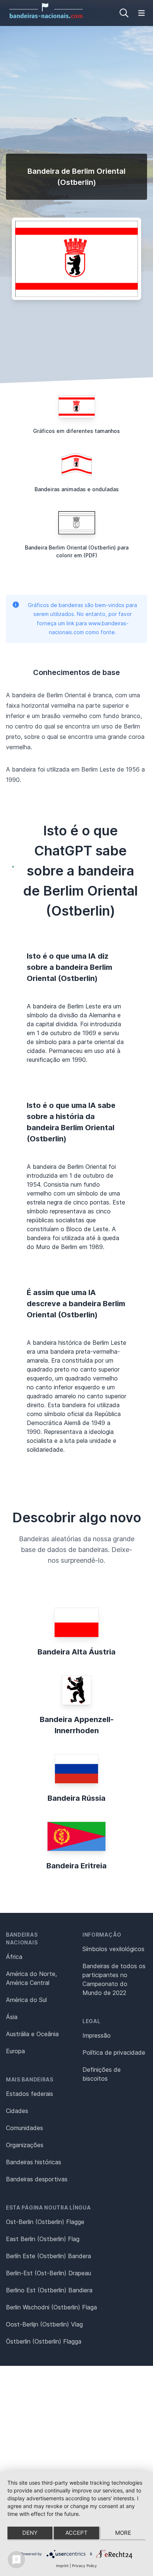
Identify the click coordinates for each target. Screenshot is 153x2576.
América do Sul (26, 2000)
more (123, 2533)
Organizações (25, 2145)
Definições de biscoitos (102, 2074)
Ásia (12, 2017)
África (14, 1957)
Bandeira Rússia (76, 1798)
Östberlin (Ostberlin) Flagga (44, 2341)
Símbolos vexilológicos (113, 1949)
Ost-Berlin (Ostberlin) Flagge (45, 2222)
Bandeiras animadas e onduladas (77, 489)
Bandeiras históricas (34, 2162)
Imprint (62, 2566)
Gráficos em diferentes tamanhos (76, 431)
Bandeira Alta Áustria (76, 1652)
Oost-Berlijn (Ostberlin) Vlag (44, 2324)
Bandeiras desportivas (37, 2179)
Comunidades (25, 2128)
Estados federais (30, 2094)
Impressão (97, 2035)
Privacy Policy (84, 2566)
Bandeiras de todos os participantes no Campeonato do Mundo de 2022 (114, 1979)
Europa (15, 2051)
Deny (30, 2533)
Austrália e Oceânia (32, 2034)
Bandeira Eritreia (76, 1866)
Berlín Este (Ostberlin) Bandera (48, 2256)
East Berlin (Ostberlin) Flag (43, 2239)
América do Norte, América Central (31, 1978)
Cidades (17, 2111)
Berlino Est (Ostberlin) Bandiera (49, 2290)
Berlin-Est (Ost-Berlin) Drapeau (48, 2273)
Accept (76, 2533)
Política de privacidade (114, 2052)
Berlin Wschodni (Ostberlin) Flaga (51, 2307)
